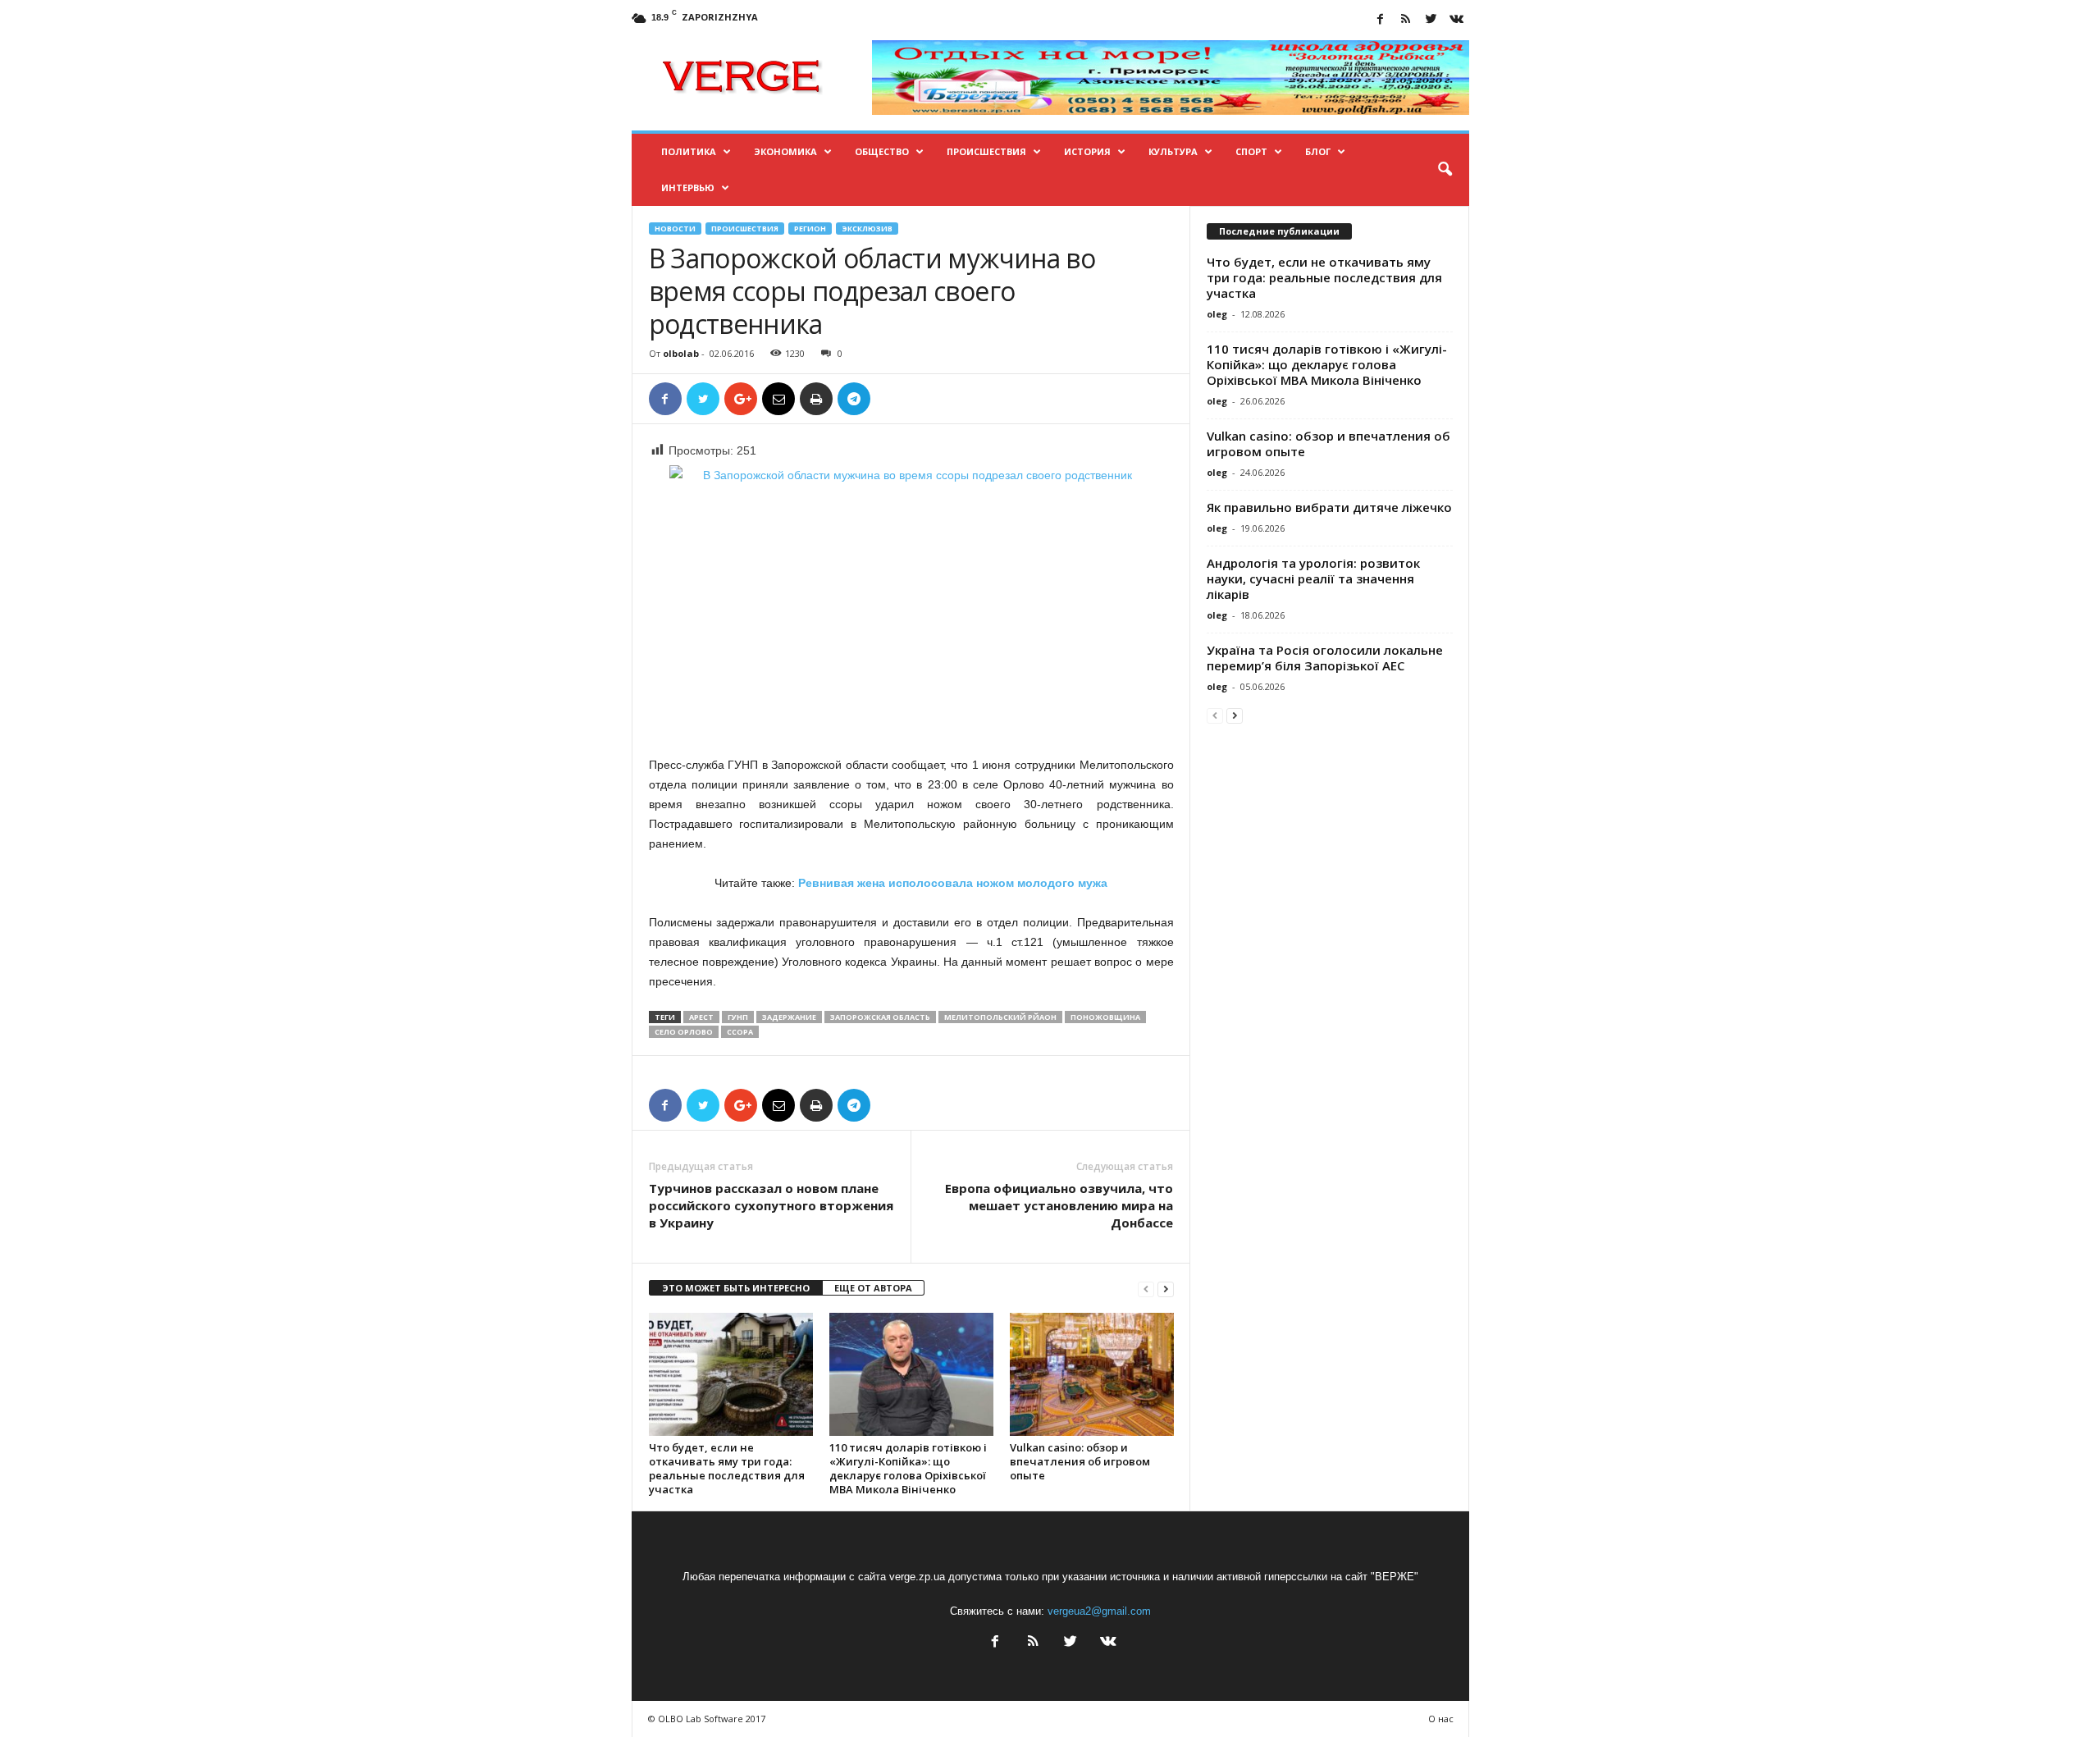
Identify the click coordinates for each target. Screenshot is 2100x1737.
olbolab (681, 353)
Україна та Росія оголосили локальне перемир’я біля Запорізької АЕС (1325, 658)
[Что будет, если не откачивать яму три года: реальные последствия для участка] (731, 1374)
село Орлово (684, 1032)
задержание (789, 1017)
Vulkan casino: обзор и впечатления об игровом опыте (1080, 1461)
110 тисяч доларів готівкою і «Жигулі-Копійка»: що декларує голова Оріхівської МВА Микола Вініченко (908, 1468)
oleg (1217, 314)
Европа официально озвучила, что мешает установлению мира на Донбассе (1059, 1205)
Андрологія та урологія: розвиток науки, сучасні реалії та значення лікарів (1313, 578)
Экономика (785, 151)
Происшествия (986, 151)
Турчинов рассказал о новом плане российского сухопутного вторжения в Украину (771, 1205)
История (1087, 151)
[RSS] (1406, 20)
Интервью (688, 187)
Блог (1318, 151)
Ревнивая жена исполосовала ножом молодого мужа (953, 883)
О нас (1441, 1719)
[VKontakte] (1457, 20)
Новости (675, 229)
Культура (1173, 151)
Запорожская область (880, 1017)
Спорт (1251, 151)
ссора (740, 1032)
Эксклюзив (867, 229)
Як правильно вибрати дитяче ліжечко (1329, 507)
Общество (882, 151)
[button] (1445, 170)
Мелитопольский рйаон (1000, 1017)
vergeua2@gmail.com (1099, 1611)
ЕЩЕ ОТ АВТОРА (873, 1288)
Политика (689, 151)
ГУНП (738, 1017)
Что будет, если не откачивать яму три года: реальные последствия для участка (727, 1468)
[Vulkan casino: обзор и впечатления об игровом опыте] (1092, 1374)
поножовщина (1105, 1017)
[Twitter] (1431, 20)
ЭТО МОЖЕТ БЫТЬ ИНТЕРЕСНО (736, 1288)
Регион (810, 229)
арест (701, 1017)
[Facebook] (1381, 20)
